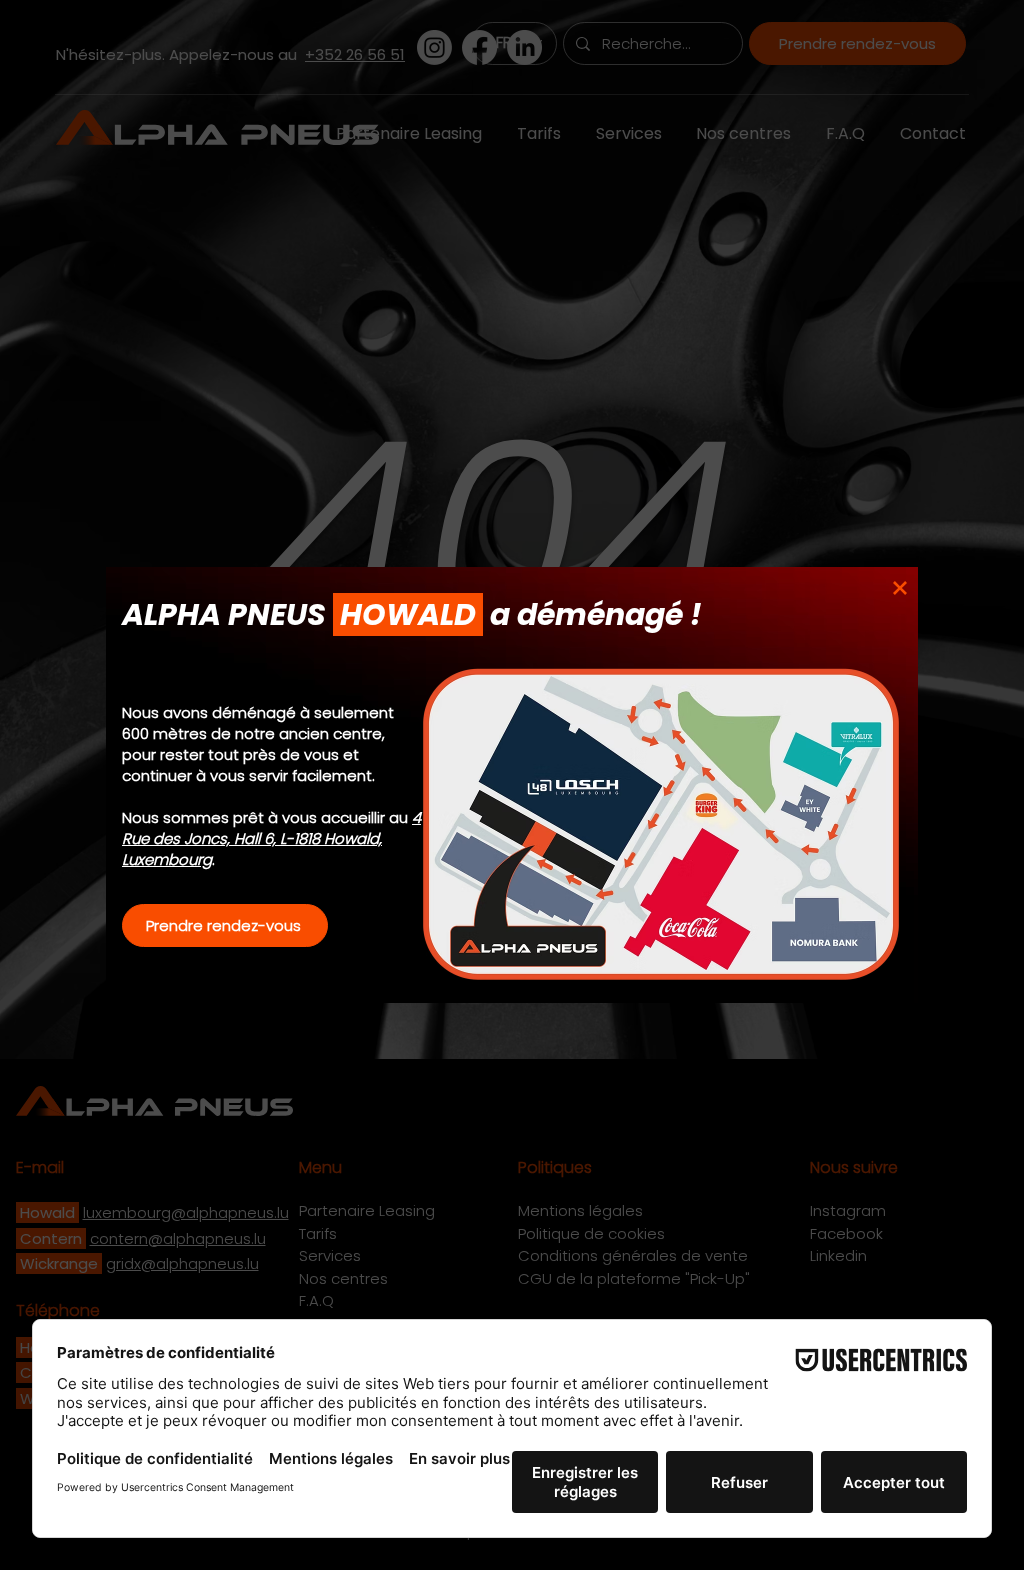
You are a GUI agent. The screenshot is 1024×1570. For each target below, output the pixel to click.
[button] (900, 588)
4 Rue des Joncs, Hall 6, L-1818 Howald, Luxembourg (271, 838)
